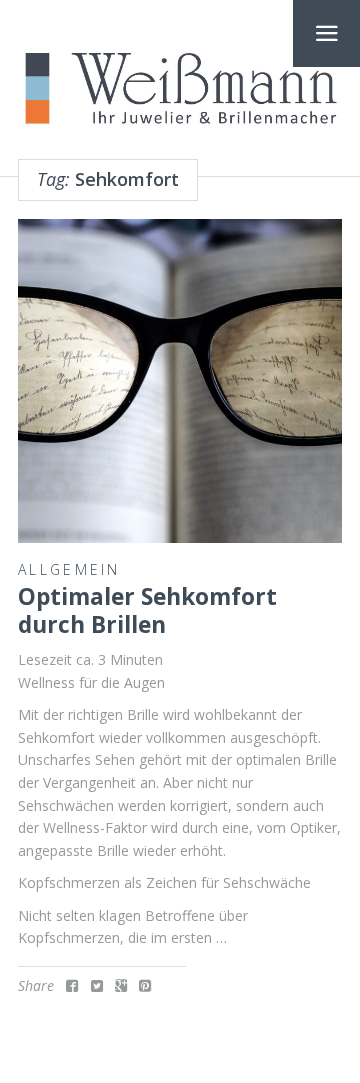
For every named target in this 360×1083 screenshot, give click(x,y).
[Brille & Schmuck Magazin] (180, 89)
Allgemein (69, 569)
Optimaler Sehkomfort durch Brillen (147, 610)
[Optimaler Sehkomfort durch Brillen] (180, 381)
